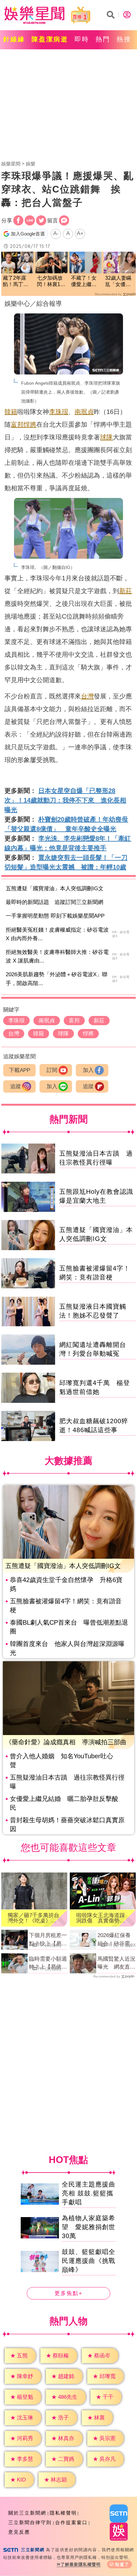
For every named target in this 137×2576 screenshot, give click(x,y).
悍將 (30, 424)
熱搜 (124, 39)
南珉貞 (84, 412)
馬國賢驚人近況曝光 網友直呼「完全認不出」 (116, 1963)
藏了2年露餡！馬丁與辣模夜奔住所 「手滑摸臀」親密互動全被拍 (16, 282)
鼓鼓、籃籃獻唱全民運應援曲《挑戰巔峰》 (89, 2261)
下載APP (20, 1070)
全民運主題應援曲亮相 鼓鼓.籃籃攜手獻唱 (89, 2194)
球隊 (106, 437)
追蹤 (16, 1086)
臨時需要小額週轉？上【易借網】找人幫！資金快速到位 (48, 1963)
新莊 (126, 591)
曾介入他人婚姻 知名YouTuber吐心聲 (61, 1760)
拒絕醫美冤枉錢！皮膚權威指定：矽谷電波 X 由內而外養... (57, 934)
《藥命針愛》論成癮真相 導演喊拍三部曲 (66, 1742)
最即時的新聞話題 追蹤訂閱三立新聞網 (54, 902)
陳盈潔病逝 (50, 39)
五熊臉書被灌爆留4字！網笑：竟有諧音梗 (66, 1606)
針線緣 (14, 39)
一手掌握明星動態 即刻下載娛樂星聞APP (55, 916)
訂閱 (52, 1070)
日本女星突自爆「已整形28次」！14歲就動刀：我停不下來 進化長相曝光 (65, 800)
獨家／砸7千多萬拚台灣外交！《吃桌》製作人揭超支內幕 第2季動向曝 (33, 1918)
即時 (82, 39)
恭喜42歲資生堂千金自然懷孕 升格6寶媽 (66, 1584)
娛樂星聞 (11, 164)
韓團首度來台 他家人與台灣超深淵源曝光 (67, 1648)
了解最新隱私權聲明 (81, 2564)
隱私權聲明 (63, 2513)
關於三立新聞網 (27, 2513)
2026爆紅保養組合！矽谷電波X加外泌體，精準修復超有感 (116, 1940)
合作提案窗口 (71, 2522)
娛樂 (31, 164)
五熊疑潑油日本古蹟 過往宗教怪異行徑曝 (67, 1782)
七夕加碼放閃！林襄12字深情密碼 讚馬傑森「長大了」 (51, 282)
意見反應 (19, 2532)
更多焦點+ (68, 2294)
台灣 (87, 696)
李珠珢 (59, 412)
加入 (88, 1070)
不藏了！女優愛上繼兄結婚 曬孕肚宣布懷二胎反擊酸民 (84, 282)
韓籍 (11, 412)
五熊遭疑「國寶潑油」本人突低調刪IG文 (55, 889)
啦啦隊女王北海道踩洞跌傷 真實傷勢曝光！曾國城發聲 (101, 1918)
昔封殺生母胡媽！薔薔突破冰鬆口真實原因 (67, 1824)
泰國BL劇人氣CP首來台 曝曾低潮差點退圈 (69, 1627)
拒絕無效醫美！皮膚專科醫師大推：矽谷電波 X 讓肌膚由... (57, 956)
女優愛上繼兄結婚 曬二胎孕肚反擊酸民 (64, 1803)
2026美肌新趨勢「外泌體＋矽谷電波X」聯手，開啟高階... (57, 979)
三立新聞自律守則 (30, 2522)
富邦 (17, 424)
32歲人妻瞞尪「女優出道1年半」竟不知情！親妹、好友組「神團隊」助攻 (119, 282)
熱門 (103, 39)
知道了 (122, 2564)
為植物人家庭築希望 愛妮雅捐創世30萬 (89, 2227)
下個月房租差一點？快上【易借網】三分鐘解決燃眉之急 (48, 1940)
